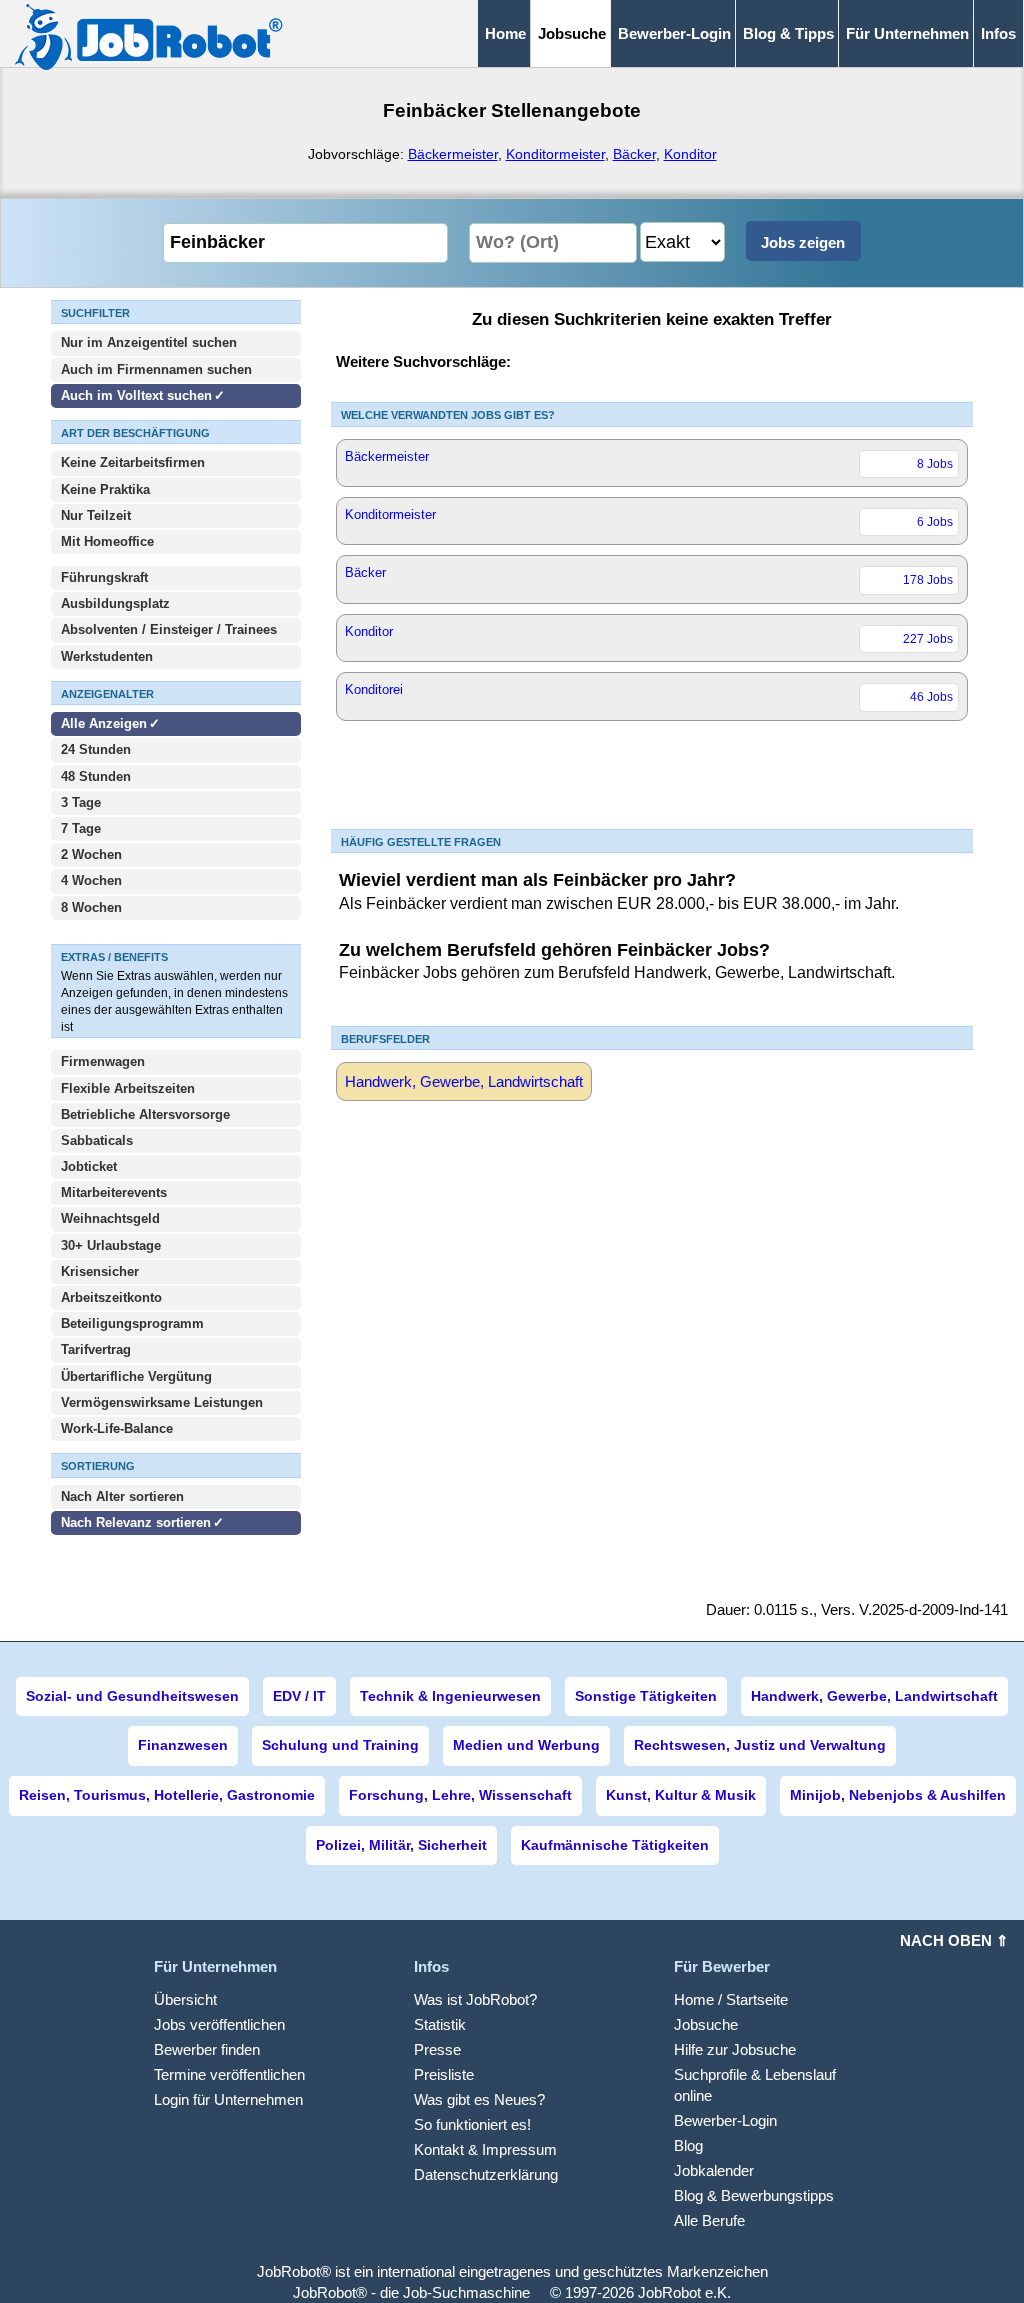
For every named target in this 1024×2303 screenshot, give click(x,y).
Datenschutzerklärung (486, 2174)
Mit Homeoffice (107, 541)
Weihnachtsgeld (110, 1218)
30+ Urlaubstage (111, 1245)
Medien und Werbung (526, 1745)
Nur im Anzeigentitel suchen (149, 342)
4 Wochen (91, 880)
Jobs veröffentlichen (219, 2024)
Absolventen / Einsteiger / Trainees (169, 629)
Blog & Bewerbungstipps (754, 2195)
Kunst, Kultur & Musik (681, 1795)
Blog (688, 2145)
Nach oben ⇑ (954, 1940)
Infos (998, 33)
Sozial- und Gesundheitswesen (132, 1696)
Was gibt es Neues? (479, 2099)
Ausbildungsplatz (115, 603)
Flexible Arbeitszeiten (128, 1088)
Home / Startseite (731, 1999)
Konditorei (649, 692)
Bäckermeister (453, 154)
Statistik (440, 2024)
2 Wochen (91, 854)
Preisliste (444, 2074)
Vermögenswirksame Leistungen (162, 1402)
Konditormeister (555, 154)
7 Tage (81, 828)
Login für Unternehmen (228, 2099)
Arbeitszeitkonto (111, 1297)
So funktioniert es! (472, 2124)
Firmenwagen (103, 1061)
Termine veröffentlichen (229, 2074)
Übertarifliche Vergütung (136, 1376)
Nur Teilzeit (96, 515)
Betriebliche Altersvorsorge (145, 1114)
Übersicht (185, 1999)
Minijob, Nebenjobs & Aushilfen (898, 1795)
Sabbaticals (97, 1140)
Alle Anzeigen (106, 723)
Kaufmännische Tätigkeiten (615, 1845)
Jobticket (89, 1166)
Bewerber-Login (674, 33)
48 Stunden (96, 776)
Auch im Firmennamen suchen (156, 369)
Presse (437, 2049)
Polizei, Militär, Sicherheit (401, 1845)
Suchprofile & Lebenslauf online (755, 2085)
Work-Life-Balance (117, 1428)
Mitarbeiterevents (114, 1192)
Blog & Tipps (788, 33)
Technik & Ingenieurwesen (450, 1696)
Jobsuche (706, 2024)
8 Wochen (91, 907)
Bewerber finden (207, 2049)
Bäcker (634, 154)
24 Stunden (96, 749)
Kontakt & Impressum (485, 2149)
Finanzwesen (183, 1745)
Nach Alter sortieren (122, 1496)
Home (505, 33)
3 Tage (81, 802)
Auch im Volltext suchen (136, 395)
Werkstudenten (107, 656)
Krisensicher (100, 1271)
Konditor (690, 154)
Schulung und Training (340, 1745)
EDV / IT (299, 1696)
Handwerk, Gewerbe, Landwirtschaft (464, 1081)
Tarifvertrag (96, 1349)
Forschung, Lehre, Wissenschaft (460, 1795)
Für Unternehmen (907, 33)
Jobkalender (714, 2170)
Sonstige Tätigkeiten (646, 1696)
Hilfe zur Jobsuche (735, 2049)
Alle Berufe (709, 2220)
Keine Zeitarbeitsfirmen (133, 462)
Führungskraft (104, 577)
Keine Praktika (105, 489)
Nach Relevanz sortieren (136, 1522)
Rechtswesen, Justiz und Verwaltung (760, 1745)
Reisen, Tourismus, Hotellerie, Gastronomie (167, 1795)
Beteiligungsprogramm (132, 1323)
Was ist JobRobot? (475, 1999)
